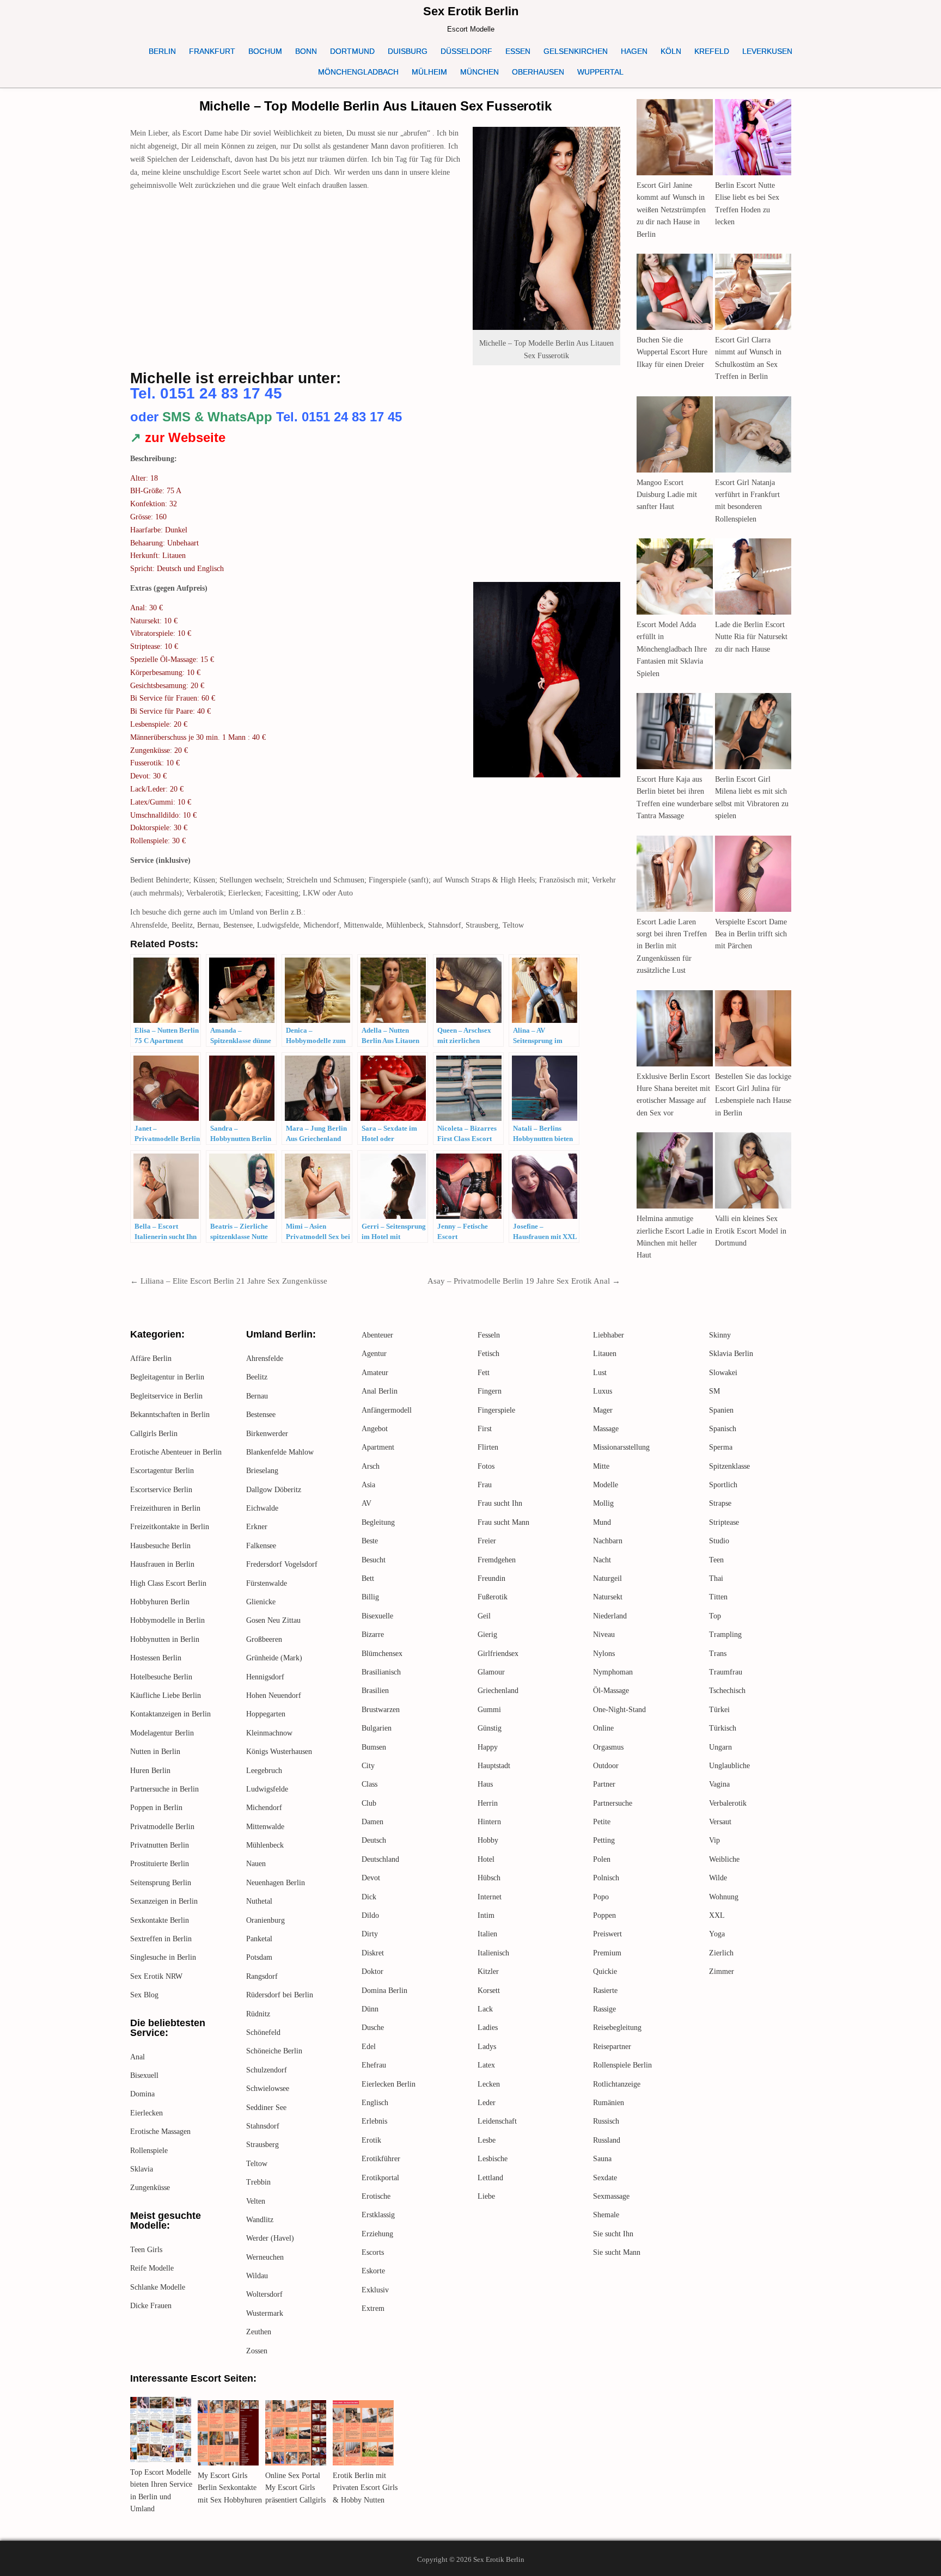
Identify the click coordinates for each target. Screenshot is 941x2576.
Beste (370, 1541)
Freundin (491, 1578)
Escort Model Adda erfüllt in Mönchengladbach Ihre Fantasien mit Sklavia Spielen (672, 649)
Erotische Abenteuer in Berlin (176, 1452)
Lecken (489, 2084)
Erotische (376, 2196)
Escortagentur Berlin (162, 1471)
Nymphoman (613, 1672)
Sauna (602, 2159)
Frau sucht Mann (503, 1522)
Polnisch (606, 1878)
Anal (138, 2057)
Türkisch (723, 1728)
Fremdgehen (497, 1560)
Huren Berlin (150, 1771)
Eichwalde (262, 1508)
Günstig (490, 1728)
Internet (490, 1897)
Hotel (486, 1859)
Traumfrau (726, 1672)
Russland (607, 2140)
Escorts (373, 2252)
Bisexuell (144, 2075)
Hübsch (489, 1878)
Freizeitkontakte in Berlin (170, 1527)
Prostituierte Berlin (160, 1864)
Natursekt (608, 1597)
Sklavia (142, 2169)
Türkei (719, 1710)
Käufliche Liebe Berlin (166, 1695)
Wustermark (265, 2313)
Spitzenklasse (729, 1466)
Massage (606, 1429)
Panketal (259, 1939)
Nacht (602, 1560)
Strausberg (262, 2145)
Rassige (604, 2009)
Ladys (487, 2047)
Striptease (724, 1522)
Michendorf (264, 1808)
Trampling (725, 1634)
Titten (718, 1597)
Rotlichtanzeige (617, 2084)
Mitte (601, 1466)
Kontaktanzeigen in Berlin (170, 1714)
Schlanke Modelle (158, 2287)
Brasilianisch (381, 1672)
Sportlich (723, 1485)
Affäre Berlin (151, 1358)
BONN (306, 51)
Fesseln (489, 1335)
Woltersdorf (264, 2294)
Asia (368, 1485)
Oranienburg (265, 1920)
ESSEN (518, 51)
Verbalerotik (728, 1803)
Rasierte (605, 1991)
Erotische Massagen (160, 2132)
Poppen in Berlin (156, 1808)
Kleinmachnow (269, 1733)
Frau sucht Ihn (500, 1503)
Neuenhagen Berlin (276, 1883)
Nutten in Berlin (155, 1752)
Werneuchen (265, 2257)
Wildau (257, 2276)
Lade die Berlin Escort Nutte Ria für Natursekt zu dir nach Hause (751, 637)
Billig (370, 1597)
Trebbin (258, 2182)
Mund (602, 1522)
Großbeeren (264, 1639)
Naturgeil (607, 1578)
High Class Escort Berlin (168, 1583)
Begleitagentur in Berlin (167, 1377)
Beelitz (257, 1377)
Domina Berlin (384, 1991)
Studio (719, 1541)
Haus (485, 1784)
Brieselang (262, 1471)
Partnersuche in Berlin (164, 1789)
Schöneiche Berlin (274, 2051)
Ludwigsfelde (267, 1789)
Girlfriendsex (498, 1654)
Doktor (372, 1971)
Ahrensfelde (265, 1358)
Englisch (375, 2103)
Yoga (717, 1934)
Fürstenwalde (267, 1583)
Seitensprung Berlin (161, 1883)
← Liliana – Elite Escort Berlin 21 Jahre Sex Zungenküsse (229, 1281)
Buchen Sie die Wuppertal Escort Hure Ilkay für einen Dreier (672, 352)
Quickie (605, 1971)
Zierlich (721, 1953)
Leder (487, 2103)
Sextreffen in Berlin (161, 1939)
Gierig (487, 1634)
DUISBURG (408, 51)
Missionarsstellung (621, 1447)
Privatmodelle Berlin (162, 1827)
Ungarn (720, 1747)
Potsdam (259, 1957)
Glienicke (261, 1602)
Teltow (257, 2164)
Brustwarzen (381, 1710)
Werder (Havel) (270, 2238)
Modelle (606, 1485)
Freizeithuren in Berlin (165, 1508)
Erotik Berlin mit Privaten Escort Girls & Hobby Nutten (365, 2488)
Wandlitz (260, 2220)
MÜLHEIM (429, 72)
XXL (717, 1915)
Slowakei (723, 1373)
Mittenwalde (265, 1827)
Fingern (490, 1391)
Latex (486, 2065)
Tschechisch (727, 1691)
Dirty (370, 1934)
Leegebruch (264, 1771)
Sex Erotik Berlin (471, 11)
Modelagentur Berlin (162, 1733)
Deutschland (380, 1859)
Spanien (721, 1410)
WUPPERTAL (600, 72)
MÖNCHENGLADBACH (358, 72)
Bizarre (373, 1634)
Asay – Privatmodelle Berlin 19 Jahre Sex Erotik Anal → (524, 1281)
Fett (484, 1373)
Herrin (488, 1803)
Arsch (371, 1466)
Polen (602, 1859)
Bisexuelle (377, 1616)
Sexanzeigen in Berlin (164, 1901)
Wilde (718, 1878)
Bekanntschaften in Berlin (170, 1415)
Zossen (257, 2351)
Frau (485, 1485)
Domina (142, 2094)
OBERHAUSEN (538, 72)
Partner (604, 1784)
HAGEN (634, 51)
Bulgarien (377, 1728)
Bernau (257, 1396)
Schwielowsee (268, 2089)
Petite (602, 1822)
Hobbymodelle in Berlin (167, 1620)
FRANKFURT (212, 51)
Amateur (375, 1373)
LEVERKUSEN (767, 51)
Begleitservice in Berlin (166, 1396)
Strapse (720, 1503)
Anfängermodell (387, 1410)
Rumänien (609, 2103)
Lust (600, 1373)
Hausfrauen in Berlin (162, 1564)
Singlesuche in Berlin (163, 1957)
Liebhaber (609, 1335)
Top (715, 1616)
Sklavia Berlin (731, 1354)
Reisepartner (612, 2047)
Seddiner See (266, 2108)
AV (366, 1503)
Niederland (610, 1616)
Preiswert (607, 1934)
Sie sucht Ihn (613, 2234)
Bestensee (261, 1415)
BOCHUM (265, 51)
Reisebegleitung (617, 2028)
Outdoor (606, 1766)
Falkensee (261, 1546)
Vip (714, 1840)
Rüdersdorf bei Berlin (280, 1995)
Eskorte (373, 2271)
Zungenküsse (150, 2188)
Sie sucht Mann (617, 2252)
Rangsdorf (262, 1976)
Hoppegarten (266, 1714)
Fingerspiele (496, 1410)
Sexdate (605, 2178)
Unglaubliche (729, 1766)
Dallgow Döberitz (274, 1490)
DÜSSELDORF (466, 51)
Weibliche (724, 1859)
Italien (487, 1934)
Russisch (606, 2121)
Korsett (489, 1991)
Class (369, 1784)
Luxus (603, 1391)
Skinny (720, 1335)
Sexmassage (611, 2196)
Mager (603, 1410)
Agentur (374, 1354)
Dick (369, 1897)
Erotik (371, 2140)
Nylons (604, 1654)
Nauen (256, 1864)
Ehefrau (374, 2065)
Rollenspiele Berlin (622, 2065)
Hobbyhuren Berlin (160, 1602)
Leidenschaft (497, 2121)
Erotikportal (380, 2178)
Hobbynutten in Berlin (165, 1639)
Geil (484, 1616)
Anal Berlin (380, 1391)
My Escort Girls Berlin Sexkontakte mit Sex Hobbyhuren (230, 2488)
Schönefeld (263, 2032)
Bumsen (374, 1747)
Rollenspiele (149, 2151)
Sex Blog (144, 1995)
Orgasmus (608, 1747)
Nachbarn (608, 1541)
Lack (485, 2009)
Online (603, 1728)
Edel (369, 2047)
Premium (607, 1953)
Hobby (488, 1840)
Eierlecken (146, 2113)
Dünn (370, 2009)
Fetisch (488, 1354)
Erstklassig (378, 2215)
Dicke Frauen (151, 2306)
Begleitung (378, 1522)
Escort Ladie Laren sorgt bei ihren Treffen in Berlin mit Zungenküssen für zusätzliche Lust (672, 946)
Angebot (375, 1429)
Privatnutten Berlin (160, 1845)
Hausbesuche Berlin (160, 1546)
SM (714, 1391)
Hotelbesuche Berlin (161, 1677)
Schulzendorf (267, 2070)
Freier (487, 1541)
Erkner (257, 1527)
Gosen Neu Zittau (273, 1620)
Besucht (374, 1560)
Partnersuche (613, 1803)
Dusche (373, 2028)
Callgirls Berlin (154, 1434)
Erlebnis (374, 2121)
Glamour (491, 1672)
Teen (716, 1560)
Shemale (606, 2215)
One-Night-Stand (619, 1710)
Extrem (373, 2308)
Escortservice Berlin (161, 1490)
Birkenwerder (267, 1434)
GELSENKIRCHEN (576, 51)
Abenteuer (377, 1335)
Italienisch (493, 1953)
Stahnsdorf (263, 2126)
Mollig (603, 1503)
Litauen (605, 1354)
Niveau (604, 1634)
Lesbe (487, 2140)
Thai (716, 1578)
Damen (372, 1822)
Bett (368, 1578)
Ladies (488, 2028)
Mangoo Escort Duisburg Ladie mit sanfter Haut (667, 495)
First (485, 1429)
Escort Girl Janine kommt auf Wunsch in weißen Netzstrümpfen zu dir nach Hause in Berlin (671, 210)
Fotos (486, 1466)
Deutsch (374, 1840)
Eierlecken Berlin (389, 2084)
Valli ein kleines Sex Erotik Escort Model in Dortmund (751, 1231)
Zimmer (722, 1971)
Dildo (370, 1915)
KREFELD (712, 51)
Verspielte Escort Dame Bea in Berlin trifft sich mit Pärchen (751, 934)
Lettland (490, 2178)
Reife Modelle (152, 2268)
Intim (486, 1915)
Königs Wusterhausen (279, 1752)
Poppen (604, 1915)
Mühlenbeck (265, 1845)
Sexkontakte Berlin (160, 1920)
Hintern (489, 1822)
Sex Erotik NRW (156, 1976)
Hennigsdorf (265, 1677)
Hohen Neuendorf (274, 1695)
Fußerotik (493, 1597)
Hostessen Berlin (156, 1658)
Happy (488, 1747)
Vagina (719, 1784)
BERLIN (162, 51)
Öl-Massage (611, 1691)
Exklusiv (375, 2290)
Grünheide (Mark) (274, 1658)
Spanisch (723, 1429)
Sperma (721, 1447)
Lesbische (493, 2159)
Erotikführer (381, 2159)
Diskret (373, 1953)
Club (369, 1803)
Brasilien (375, 1691)
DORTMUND (352, 51)
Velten (256, 2201)
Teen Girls (146, 2250)
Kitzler (488, 1971)
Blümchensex (382, 1654)
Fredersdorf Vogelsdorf (282, 1564)
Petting (604, 1840)
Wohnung (724, 1897)
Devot (371, 1878)
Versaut (720, 1822)
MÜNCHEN (479, 72)
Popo (601, 1897)
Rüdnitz (258, 2014)
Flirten (488, 1447)
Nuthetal (259, 1901)
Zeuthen (259, 2332)
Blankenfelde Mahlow (280, 1452)
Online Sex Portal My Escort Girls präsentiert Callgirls (295, 2488)
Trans (718, 1654)
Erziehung (377, 2234)
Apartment (378, 1447)
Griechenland (498, 1691)
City (368, 1766)
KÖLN (671, 51)
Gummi (489, 1710)
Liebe (486, 2196)
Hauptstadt (494, 1766)
